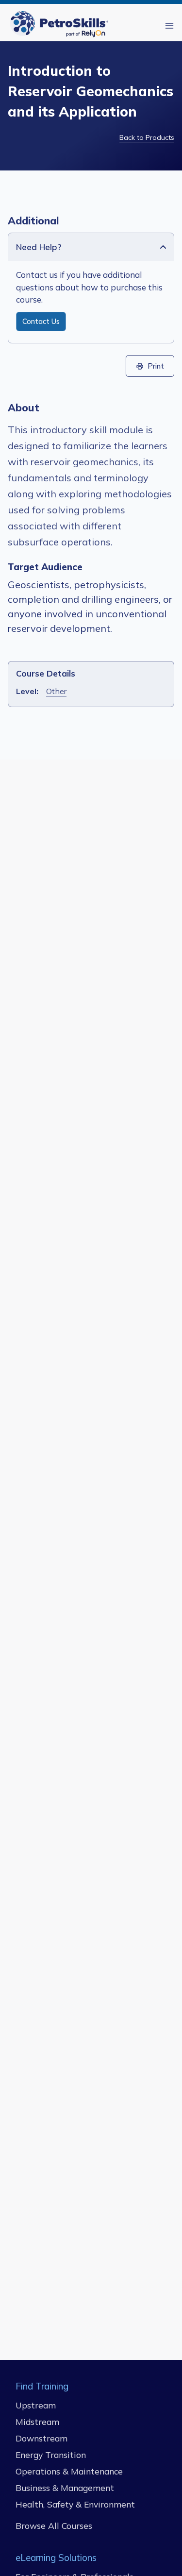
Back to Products (147, 137)
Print (156, 366)
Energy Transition (51, 2454)
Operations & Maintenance (69, 2471)
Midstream (37, 2421)
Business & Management (65, 2487)
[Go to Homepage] (61, 25)
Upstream (36, 2405)
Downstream (41, 2438)
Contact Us (41, 322)
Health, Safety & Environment (75, 2504)
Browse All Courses (54, 2525)
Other (56, 691)
